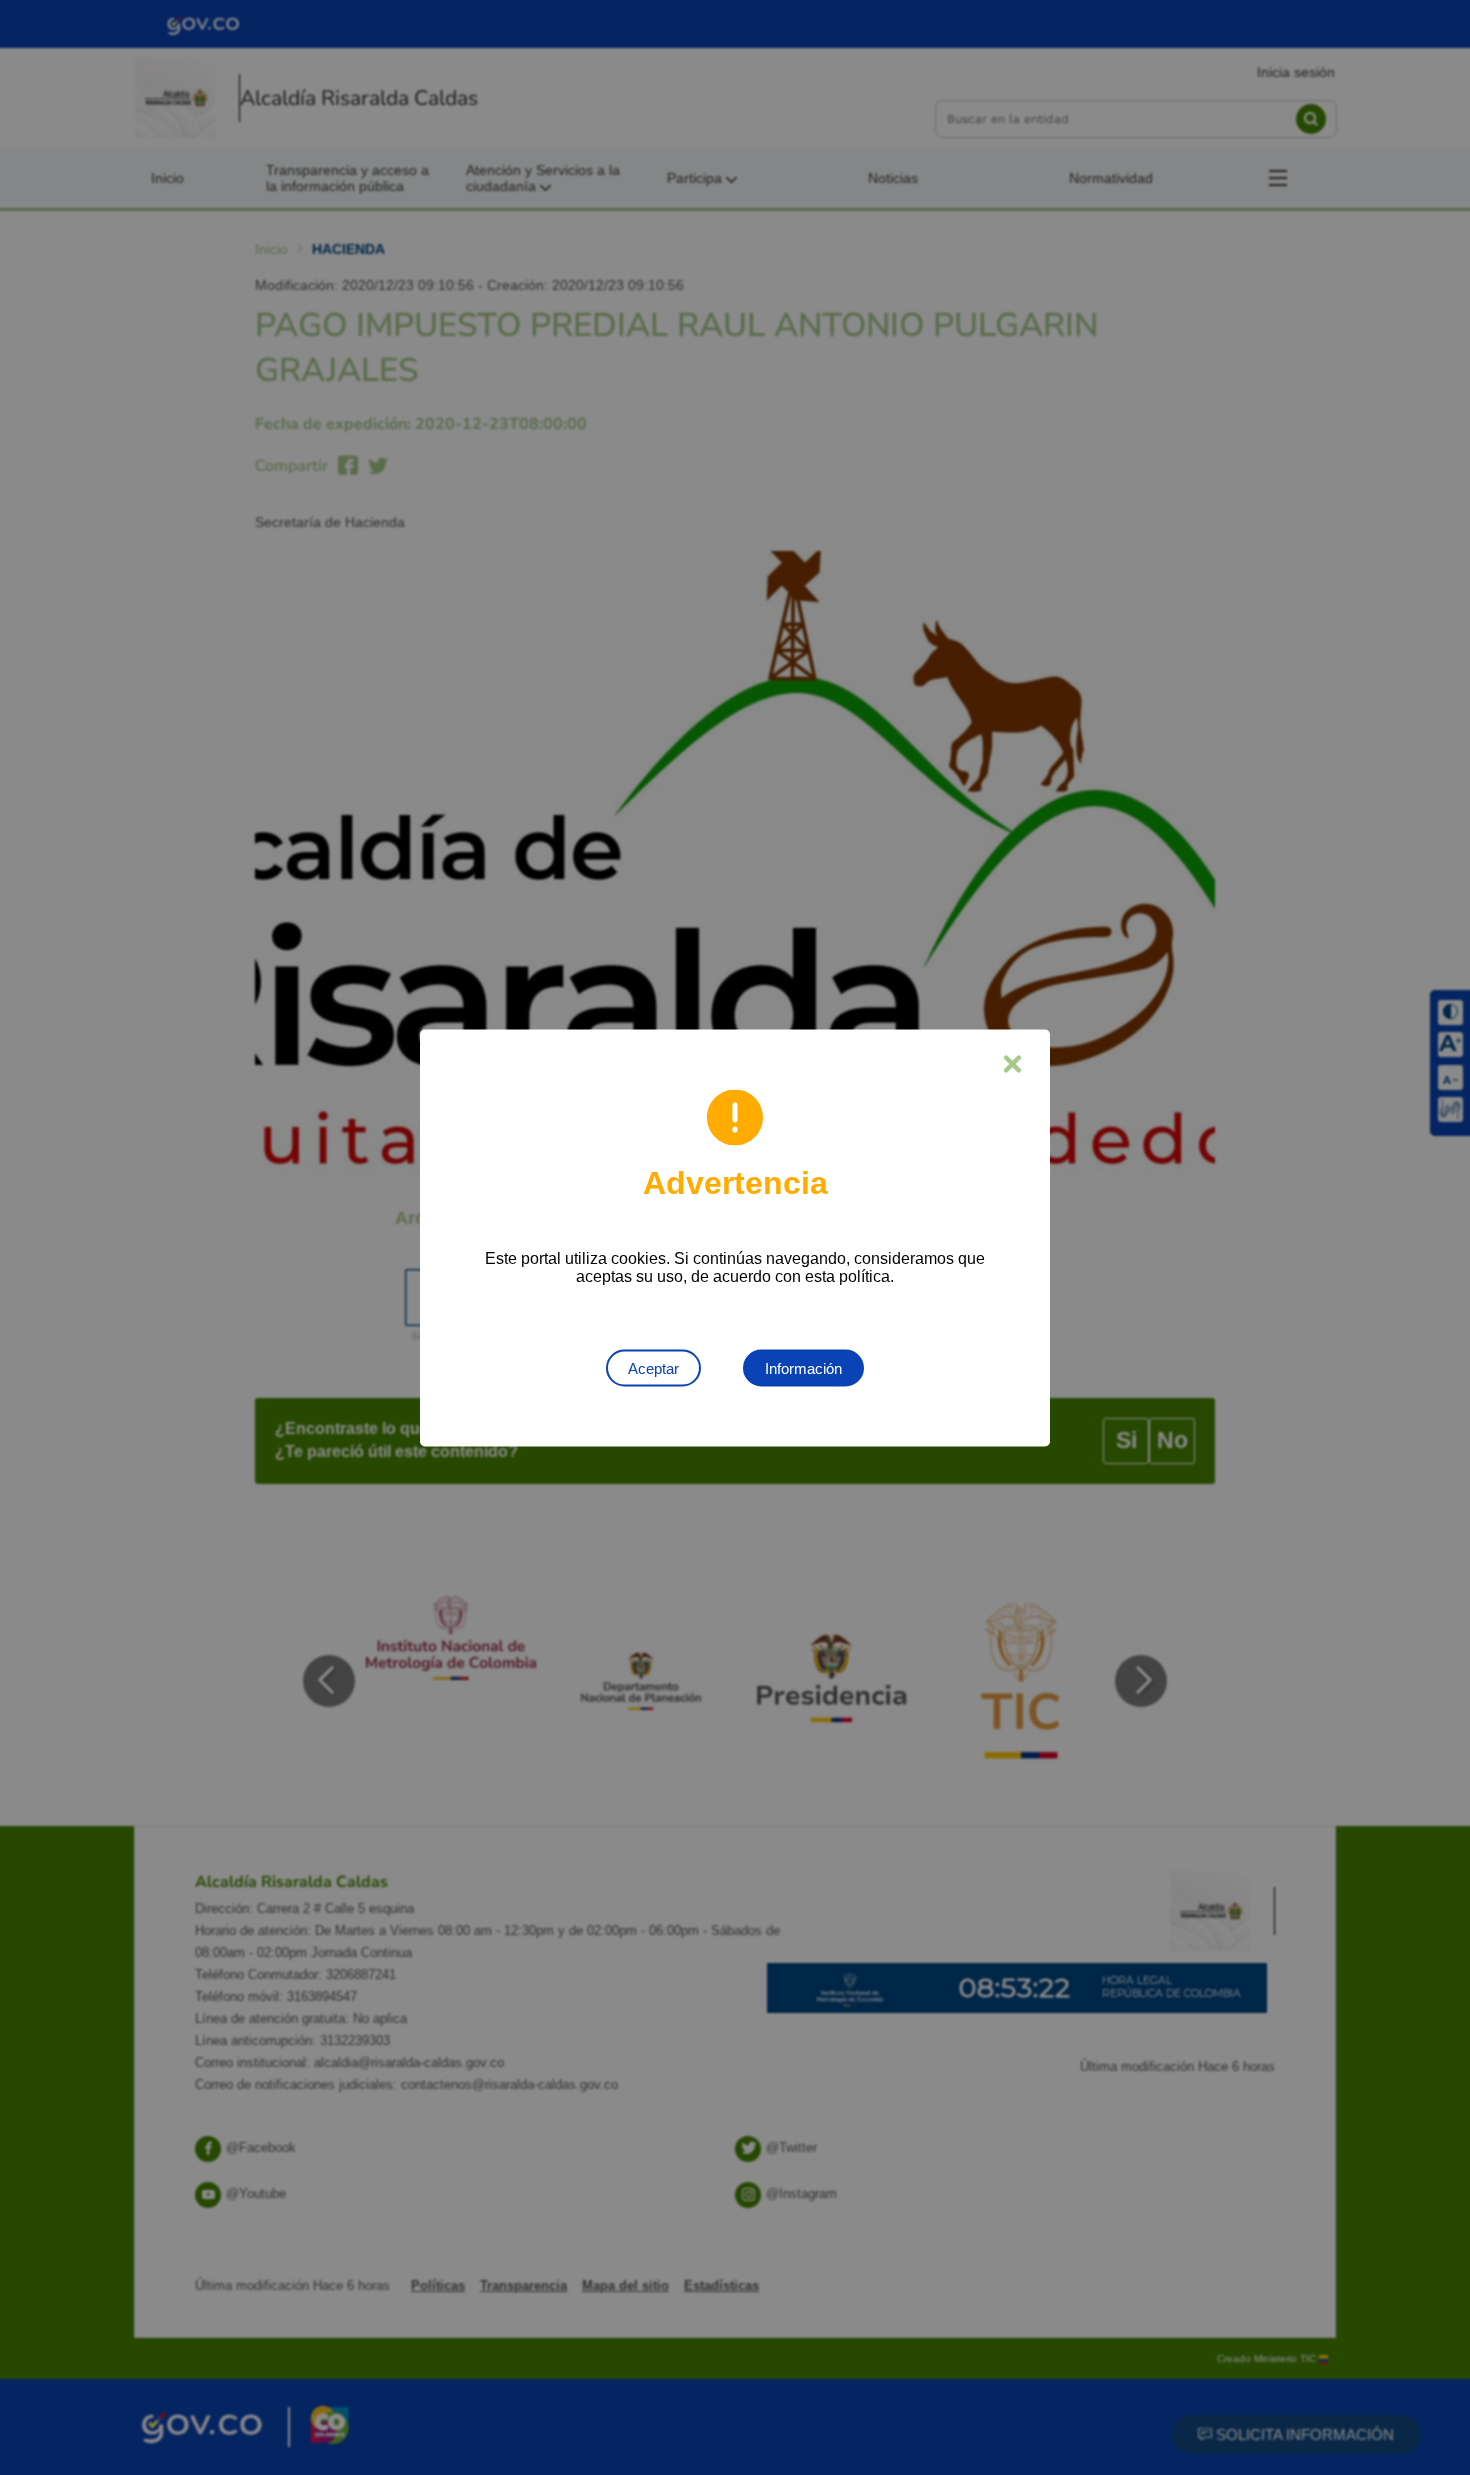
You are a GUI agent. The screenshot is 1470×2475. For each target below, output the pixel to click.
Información (803, 1367)
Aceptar (653, 1367)
